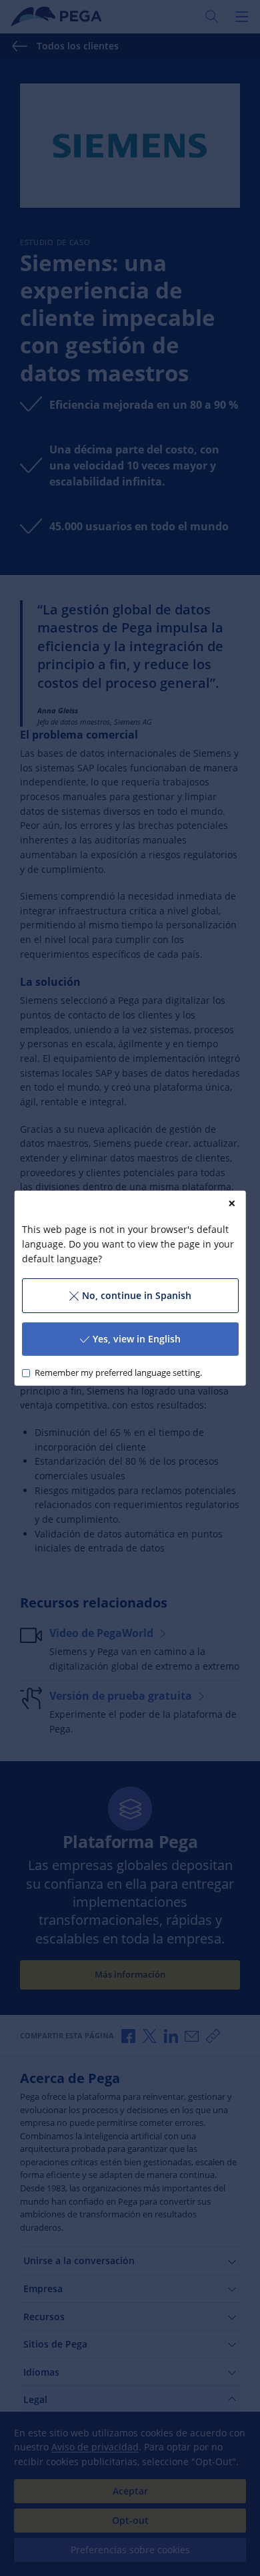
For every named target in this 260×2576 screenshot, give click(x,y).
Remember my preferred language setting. (118, 1373)
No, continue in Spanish (137, 1295)
